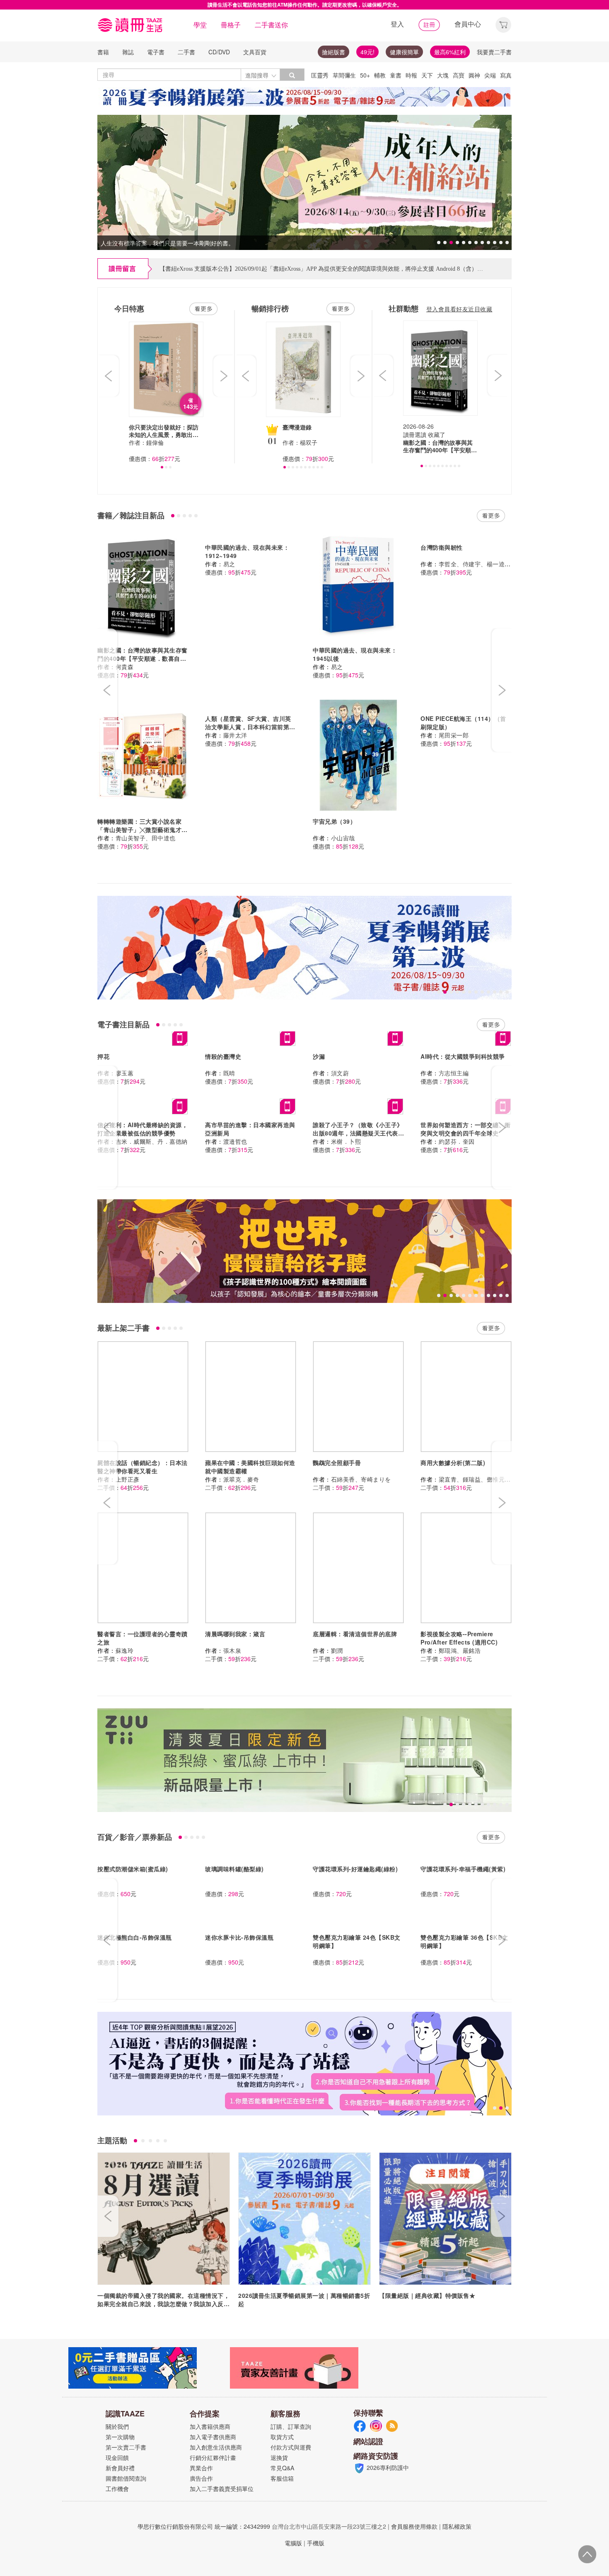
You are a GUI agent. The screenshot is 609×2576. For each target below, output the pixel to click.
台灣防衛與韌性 (442, 547)
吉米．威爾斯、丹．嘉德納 (152, 1141)
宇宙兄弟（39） (334, 821)
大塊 (443, 75)
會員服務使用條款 (414, 2526)
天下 (427, 75)
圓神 (474, 75)
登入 (397, 24)
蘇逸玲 (125, 1650)
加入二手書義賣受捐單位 (222, 2489)
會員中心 (468, 24)
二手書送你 (271, 25)
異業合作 (201, 2468)
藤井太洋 (235, 735)
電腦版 (293, 2543)
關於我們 (117, 2426)
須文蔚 (340, 1073)
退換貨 (279, 2457)
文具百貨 (255, 52)
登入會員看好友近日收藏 (459, 309)
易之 (229, 564)
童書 (396, 75)
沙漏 (319, 1056)
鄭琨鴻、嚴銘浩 (460, 1650)
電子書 (156, 52)
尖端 (490, 75)
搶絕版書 (333, 52)
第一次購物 (120, 2437)
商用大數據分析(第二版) (453, 1463)
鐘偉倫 (155, 442)
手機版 (316, 2543)
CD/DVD (219, 52)
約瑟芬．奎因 (457, 1141)
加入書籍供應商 (210, 2426)
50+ (365, 75)
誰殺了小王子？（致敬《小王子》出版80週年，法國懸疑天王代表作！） (358, 1133)
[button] (503, 24)
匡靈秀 (320, 75)
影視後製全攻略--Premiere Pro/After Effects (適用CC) (459, 1638)
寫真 (506, 75)
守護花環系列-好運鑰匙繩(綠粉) (355, 1869)
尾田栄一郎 (454, 735)
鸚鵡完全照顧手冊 (337, 1463)
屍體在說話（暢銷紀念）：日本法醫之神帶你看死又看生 (143, 1467)
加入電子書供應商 (213, 2437)
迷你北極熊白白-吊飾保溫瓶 (135, 1937)
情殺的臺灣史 (223, 1056)
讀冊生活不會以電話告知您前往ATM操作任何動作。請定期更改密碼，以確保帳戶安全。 (305, 5)
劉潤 (337, 1650)
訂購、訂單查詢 (291, 2426)
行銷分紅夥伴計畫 (213, 2457)
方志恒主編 (454, 1073)
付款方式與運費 (291, 2447)
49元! (367, 52)
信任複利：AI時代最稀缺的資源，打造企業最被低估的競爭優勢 (143, 1129)
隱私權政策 (457, 2526)
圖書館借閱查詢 (126, 2478)
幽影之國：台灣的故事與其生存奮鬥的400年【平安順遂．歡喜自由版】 (143, 658)
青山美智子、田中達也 (146, 838)
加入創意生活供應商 (216, 2447)
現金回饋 (117, 2457)
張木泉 (232, 1650)
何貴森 (125, 667)
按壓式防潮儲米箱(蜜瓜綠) (133, 1869)
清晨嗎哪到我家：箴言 (235, 1634)
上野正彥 (128, 1479)
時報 (411, 75)
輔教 (380, 75)
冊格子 (231, 25)
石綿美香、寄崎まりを (361, 1479)
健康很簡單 (404, 52)
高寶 (459, 75)
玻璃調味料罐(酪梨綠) (234, 1869)
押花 (103, 1056)
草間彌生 (344, 75)
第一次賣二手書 (126, 2447)
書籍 (103, 52)
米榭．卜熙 (346, 1141)
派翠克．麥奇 (241, 1479)
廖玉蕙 (125, 1073)
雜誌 (128, 52)
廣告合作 (201, 2478)
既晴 (229, 1073)
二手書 (186, 52)
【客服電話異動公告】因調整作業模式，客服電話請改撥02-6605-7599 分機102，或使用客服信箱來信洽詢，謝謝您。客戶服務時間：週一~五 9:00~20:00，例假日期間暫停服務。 (382, 269)
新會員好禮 (120, 2468)
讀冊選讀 (415, 434)
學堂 (200, 25)
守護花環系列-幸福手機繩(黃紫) (463, 1869)
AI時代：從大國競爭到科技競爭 (463, 1056)
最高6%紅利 (450, 52)
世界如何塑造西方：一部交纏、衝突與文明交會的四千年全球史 (466, 1129)
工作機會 (117, 2489)
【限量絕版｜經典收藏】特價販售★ (427, 2295)
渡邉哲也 (235, 1141)
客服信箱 (282, 2478)
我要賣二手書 (494, 52)
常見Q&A (282, 2468)
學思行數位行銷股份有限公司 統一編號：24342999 (204, 2526)
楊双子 (309, 442)
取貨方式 (282, 2437)
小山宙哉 (343, 838)
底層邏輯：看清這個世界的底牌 (355, 1634)
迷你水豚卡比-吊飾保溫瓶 (239, 1937)
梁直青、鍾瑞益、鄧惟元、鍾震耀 (484, 1479)
